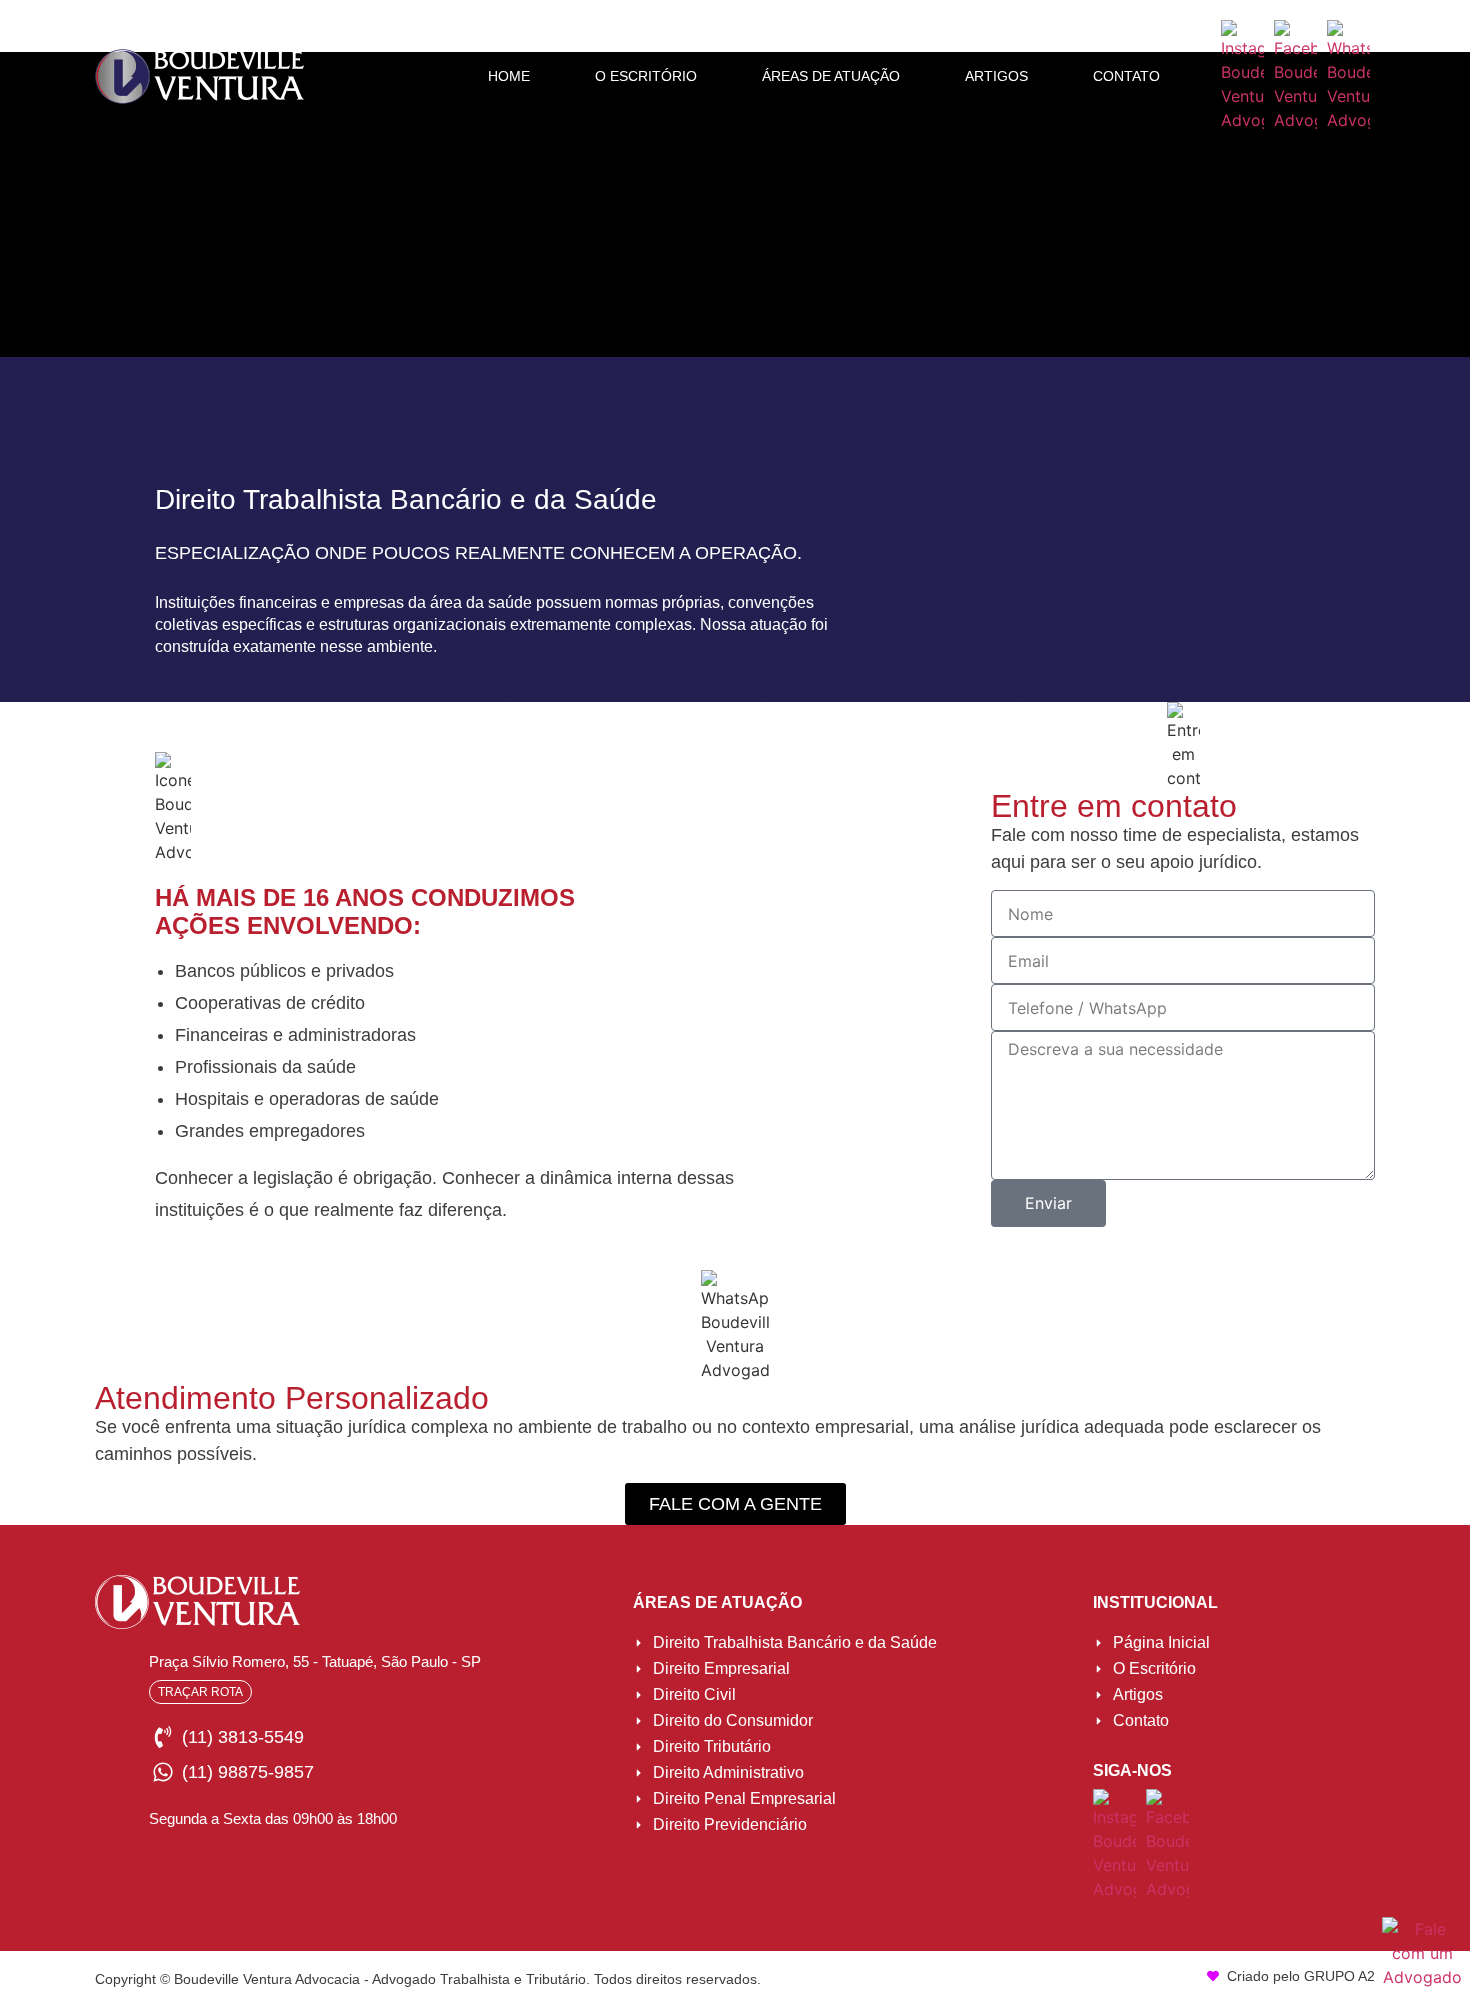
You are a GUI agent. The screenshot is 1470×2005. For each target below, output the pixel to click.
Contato (1126, 76)
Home (509, 76)
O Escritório (646, 76)
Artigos (996, 76)
